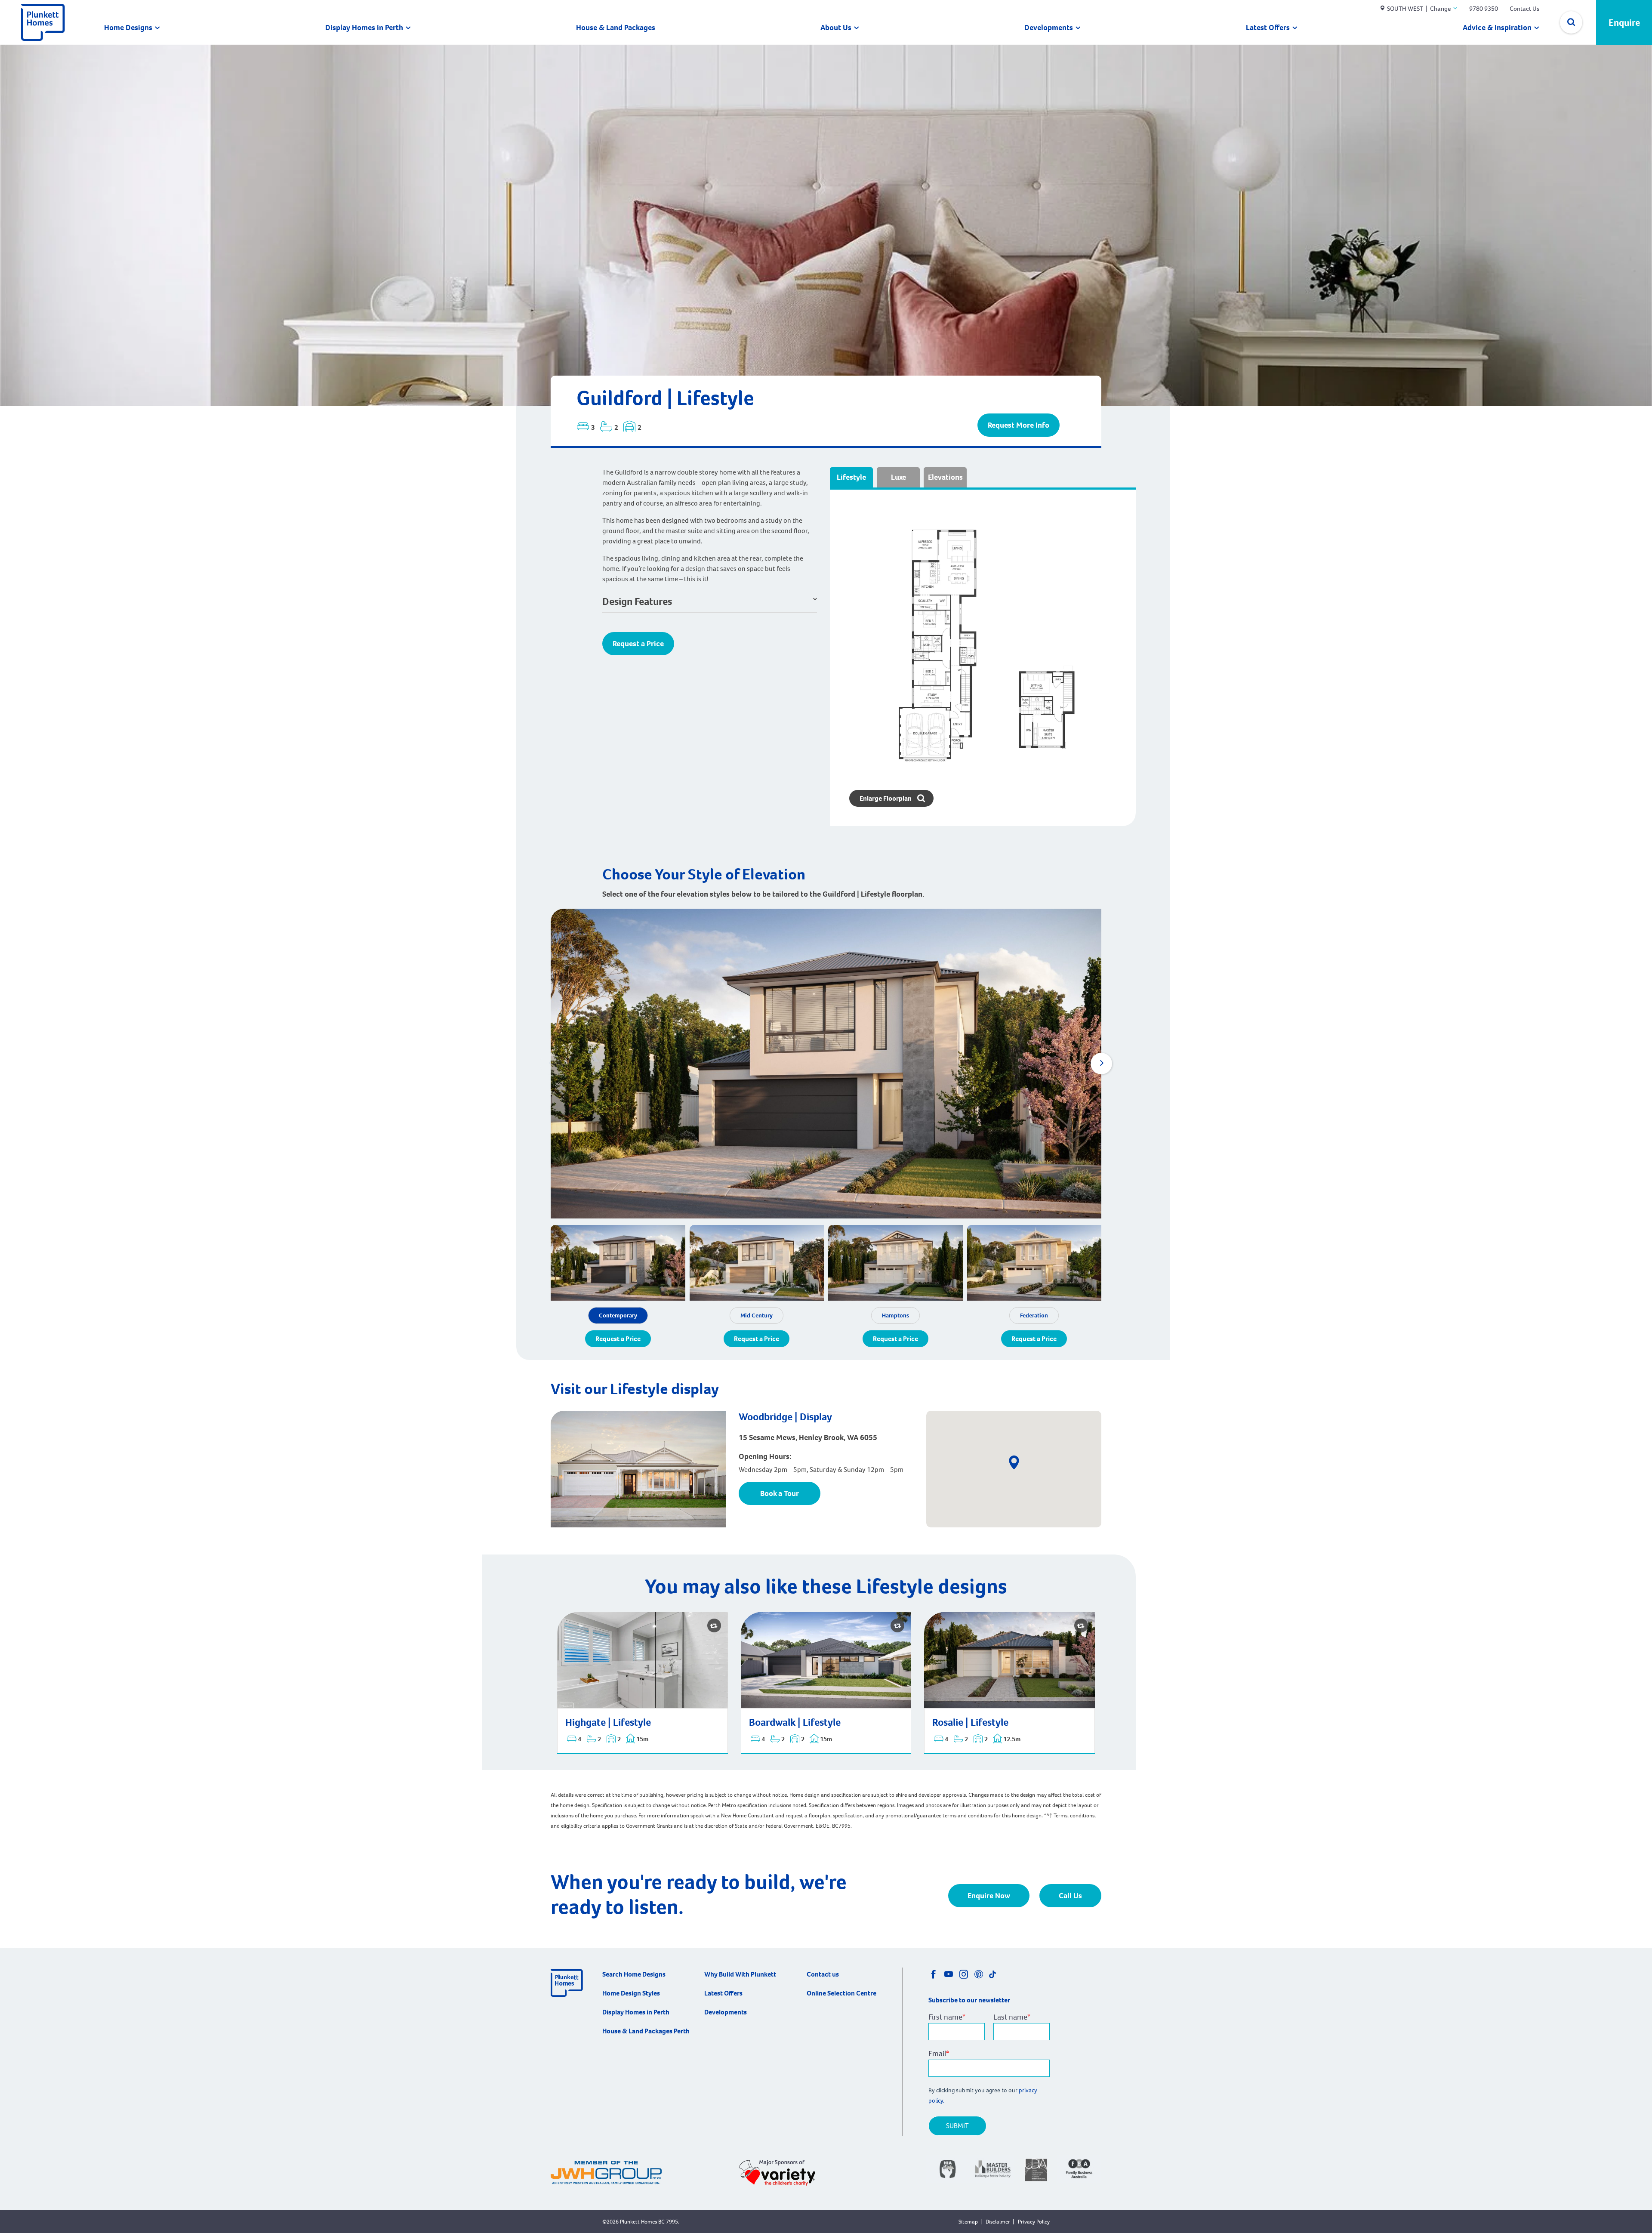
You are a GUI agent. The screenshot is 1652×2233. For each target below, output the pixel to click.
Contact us (823, 1974)
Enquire (1624, 23)
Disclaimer (998, 2222)
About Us (836, 28)
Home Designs (128, 28)
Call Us (1070, 1896)
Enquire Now (989, 1896)
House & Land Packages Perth (646, 2031)
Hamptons (895, 1315)
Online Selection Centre (841, 1993)
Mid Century (757, 1315)
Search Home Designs (634, 1974)
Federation (1034, 1315)
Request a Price (638, 644)
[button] (1101, 1064)
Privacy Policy (1034, 2222)
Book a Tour (780, 1493)
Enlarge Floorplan (886, 798)
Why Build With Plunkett (740, 1974)
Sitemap (968, 2222)
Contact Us (1524, 9)
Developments (1049, 28)
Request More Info (1019, 425)
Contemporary (618, 1315)
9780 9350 (1484, 9)
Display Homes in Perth (364, 28)
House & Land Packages (616, 28)
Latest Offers (1268, 28)
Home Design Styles (631, 1993)
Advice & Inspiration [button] (1497, 28)
